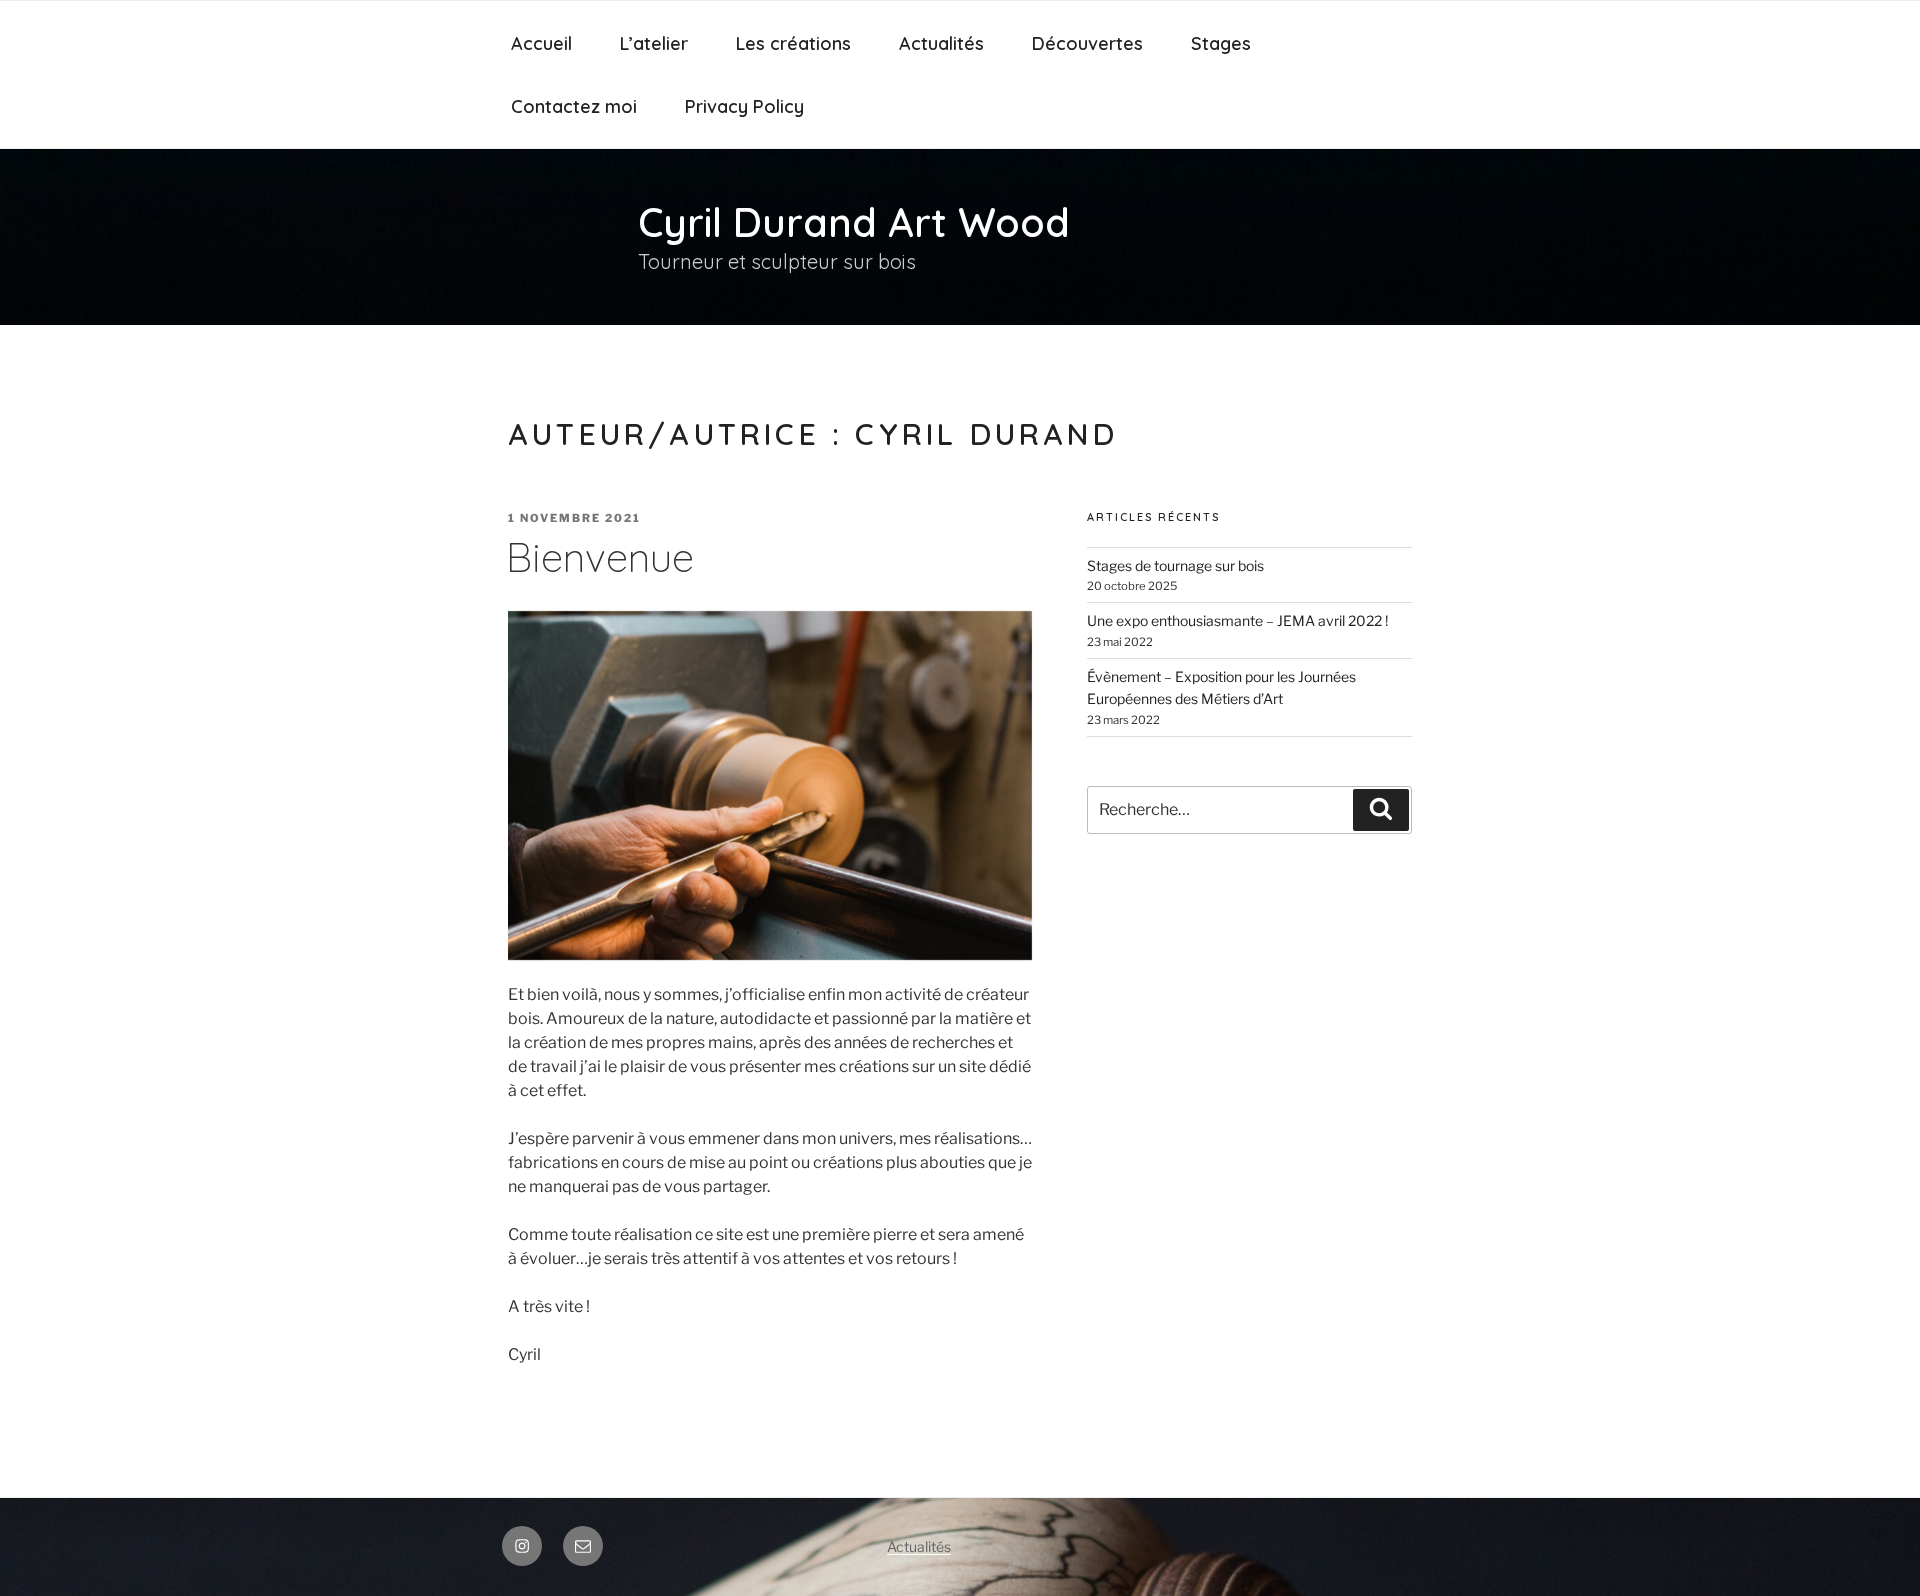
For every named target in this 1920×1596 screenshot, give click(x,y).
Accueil (541, 43)
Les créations (793, 43)
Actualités (941, 43)
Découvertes (1087, 43)
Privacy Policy (744, 106)
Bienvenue (600, 557)
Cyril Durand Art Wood (854, 222)
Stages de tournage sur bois (1175, 565)
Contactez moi (574, 106)
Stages (1221, 43)
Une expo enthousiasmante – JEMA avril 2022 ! (1237, 620)
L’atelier (654, 43)
